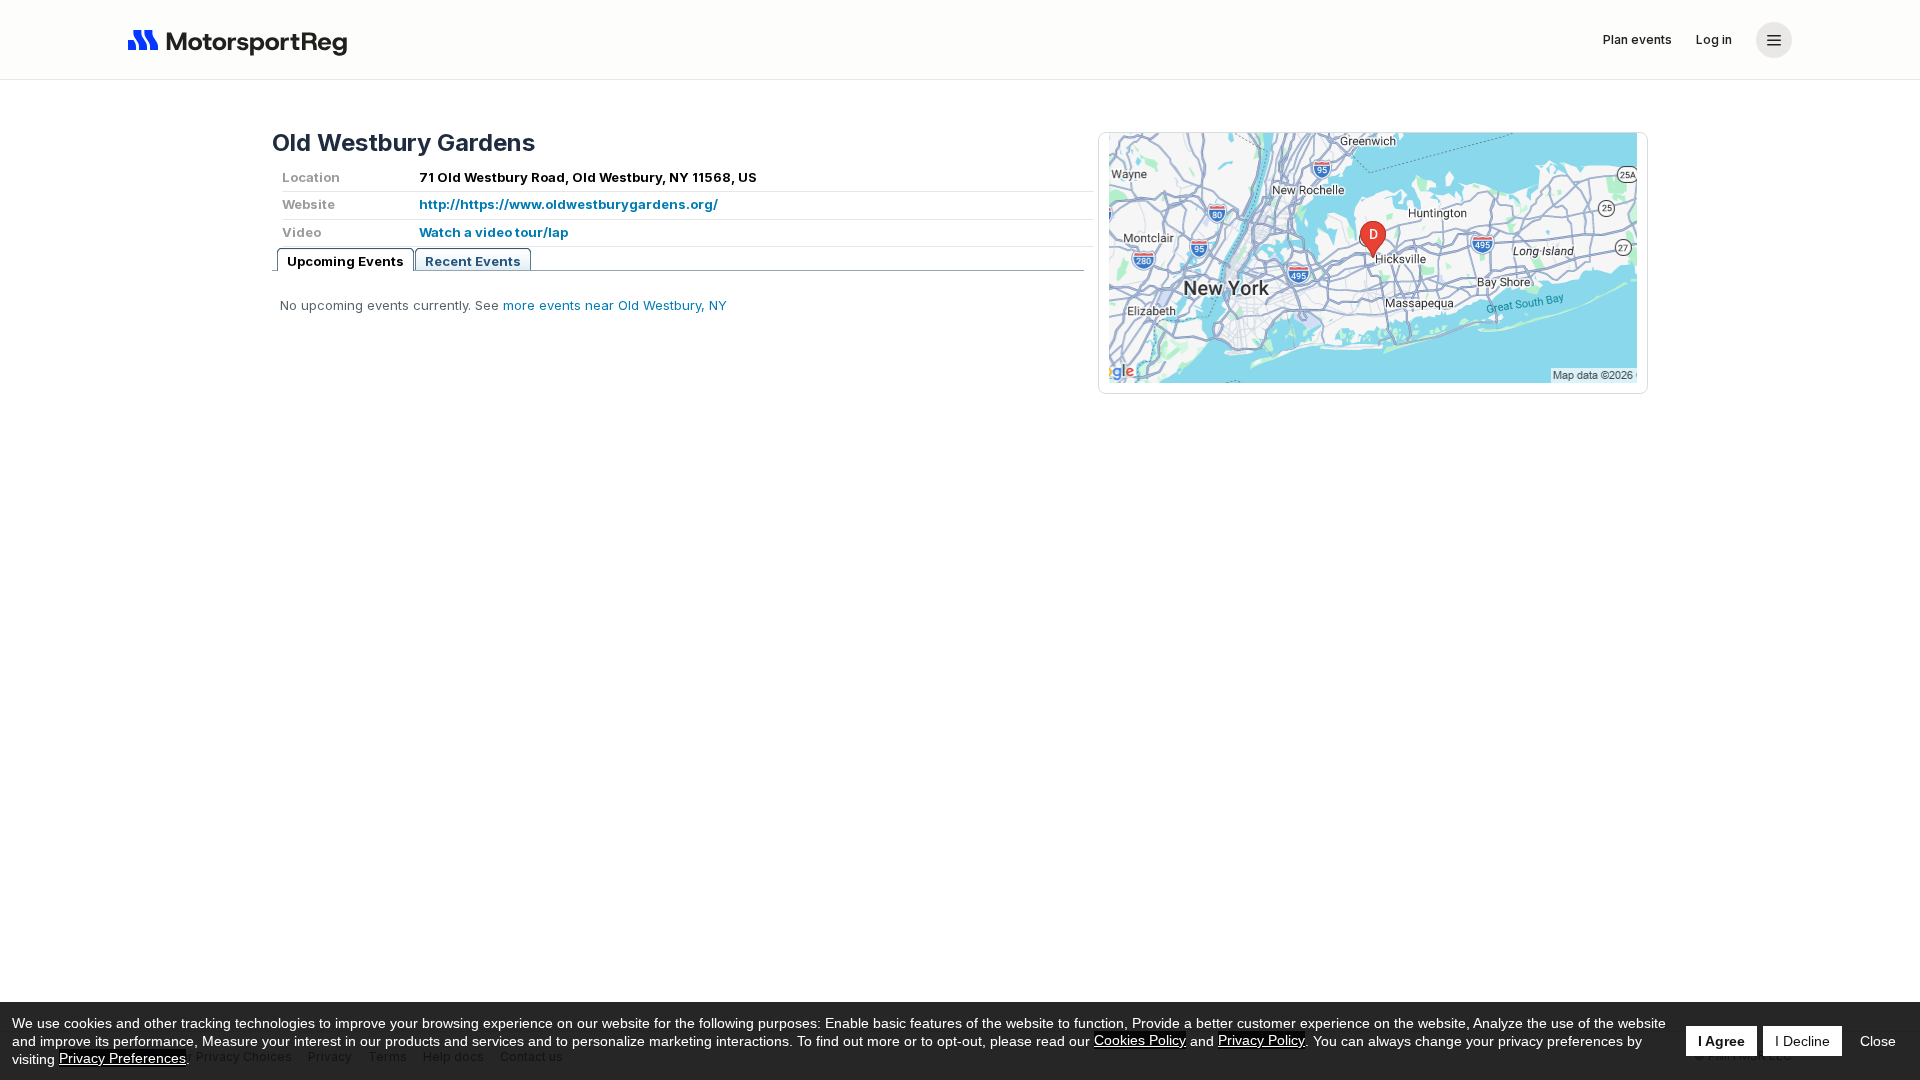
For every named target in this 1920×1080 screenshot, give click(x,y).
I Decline (1802, 1041)
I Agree (1721, 1041)
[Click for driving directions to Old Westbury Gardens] (1373, 258)
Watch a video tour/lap (493, 232)
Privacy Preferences (122, 1058)
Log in (1714, 39)
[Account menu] (1774, 40)
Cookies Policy (1140, 1040)
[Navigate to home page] (242, 40)
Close (1878, 1041)
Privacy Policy (1261, 1040)
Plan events (1637, 39)
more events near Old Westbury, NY (615, 305)
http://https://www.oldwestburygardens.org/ (568, 204)
